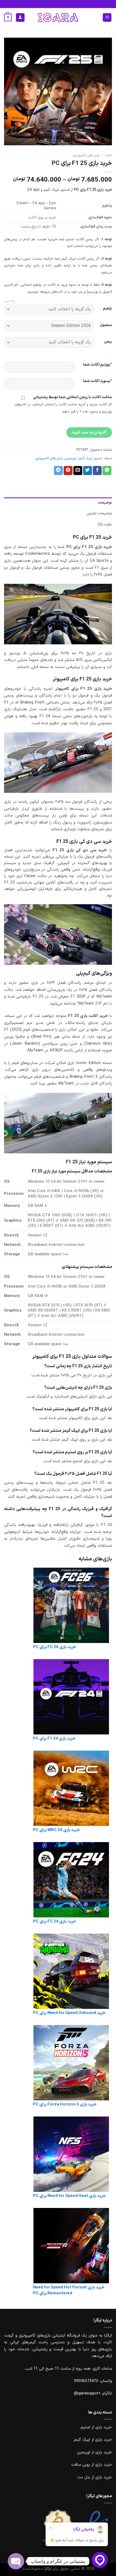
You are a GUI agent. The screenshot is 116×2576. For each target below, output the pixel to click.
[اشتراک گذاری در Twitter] (88, 471)
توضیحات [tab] (105, 503)
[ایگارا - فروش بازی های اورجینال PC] (58, 17)
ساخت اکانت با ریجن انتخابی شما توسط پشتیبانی (72, 397)
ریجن (108, 342)
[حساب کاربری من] (20, 18)
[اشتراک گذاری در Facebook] (97, 471)
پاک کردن (9, 301)
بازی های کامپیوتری (86, 155)
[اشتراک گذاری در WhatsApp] (107, 471)
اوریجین (70, 458)
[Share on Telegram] (58, 471)
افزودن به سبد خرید (89, 432)
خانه (109, 155)
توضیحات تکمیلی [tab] (99, 513)
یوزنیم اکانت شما (98, 365)
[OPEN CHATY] (16, 2561)
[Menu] (107, 18)
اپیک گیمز (85, 458)
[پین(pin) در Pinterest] (68, 471)
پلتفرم (108, 309)
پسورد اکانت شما (98, 381)
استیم (98, 458)
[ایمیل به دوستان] (78, 471)
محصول (106, 325)
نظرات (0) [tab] (105, 524)
